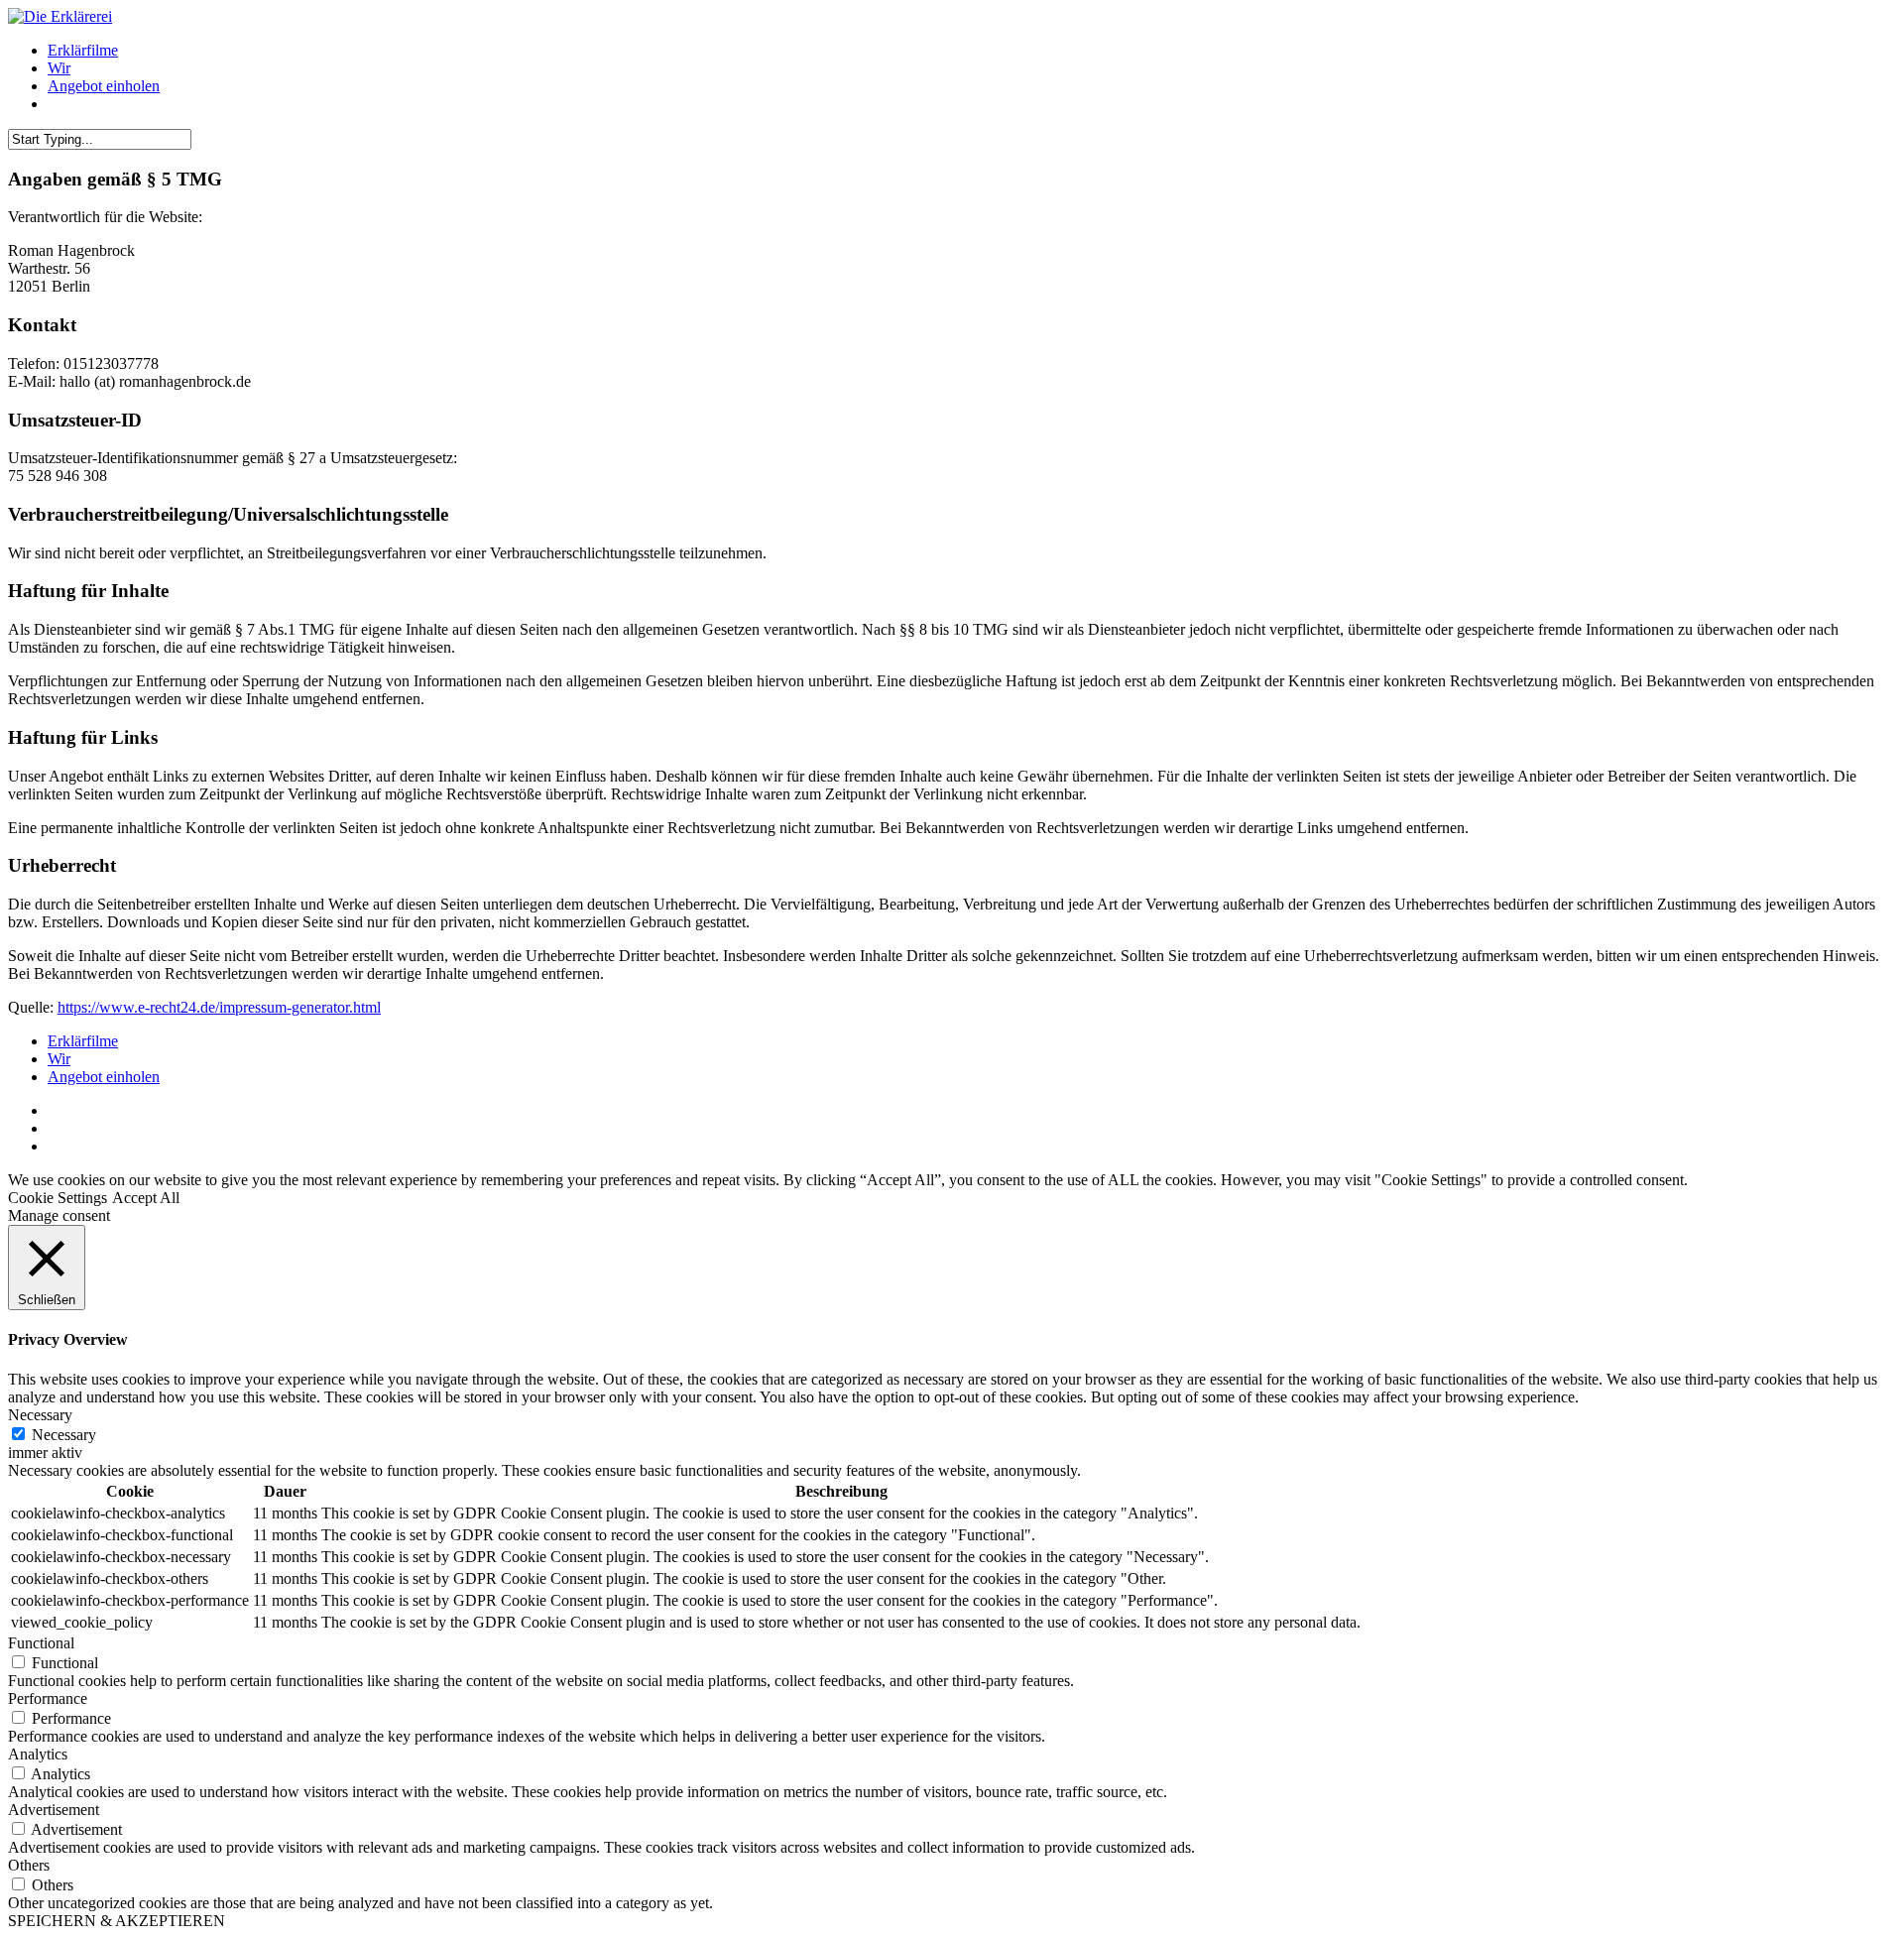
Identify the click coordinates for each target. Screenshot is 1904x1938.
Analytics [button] (38, 1754)
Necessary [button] (40, 1415)
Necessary (64, 1435)
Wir (59, 68)
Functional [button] (41, 1643)
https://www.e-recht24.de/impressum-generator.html (219, 1007)
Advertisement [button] (54, 1810)
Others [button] (29, 1865)
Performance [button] (48, 1698)
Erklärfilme (83, 50)
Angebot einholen (104, 86)
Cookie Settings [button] (58, 1198)
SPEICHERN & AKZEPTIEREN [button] (117, 1921)
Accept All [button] (146, 1198)
